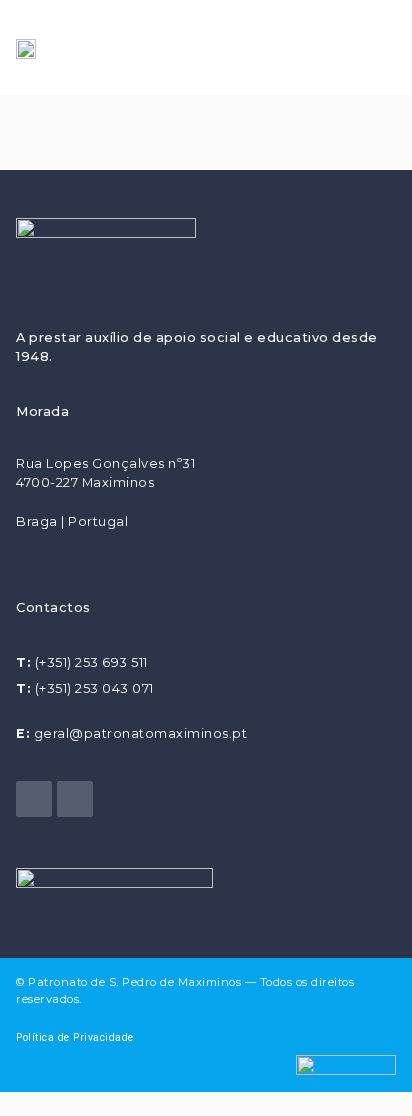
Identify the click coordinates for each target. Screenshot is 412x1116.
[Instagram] (75, 799)
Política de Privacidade (75, 1037)
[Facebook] (34, 799)
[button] (369, 47)
